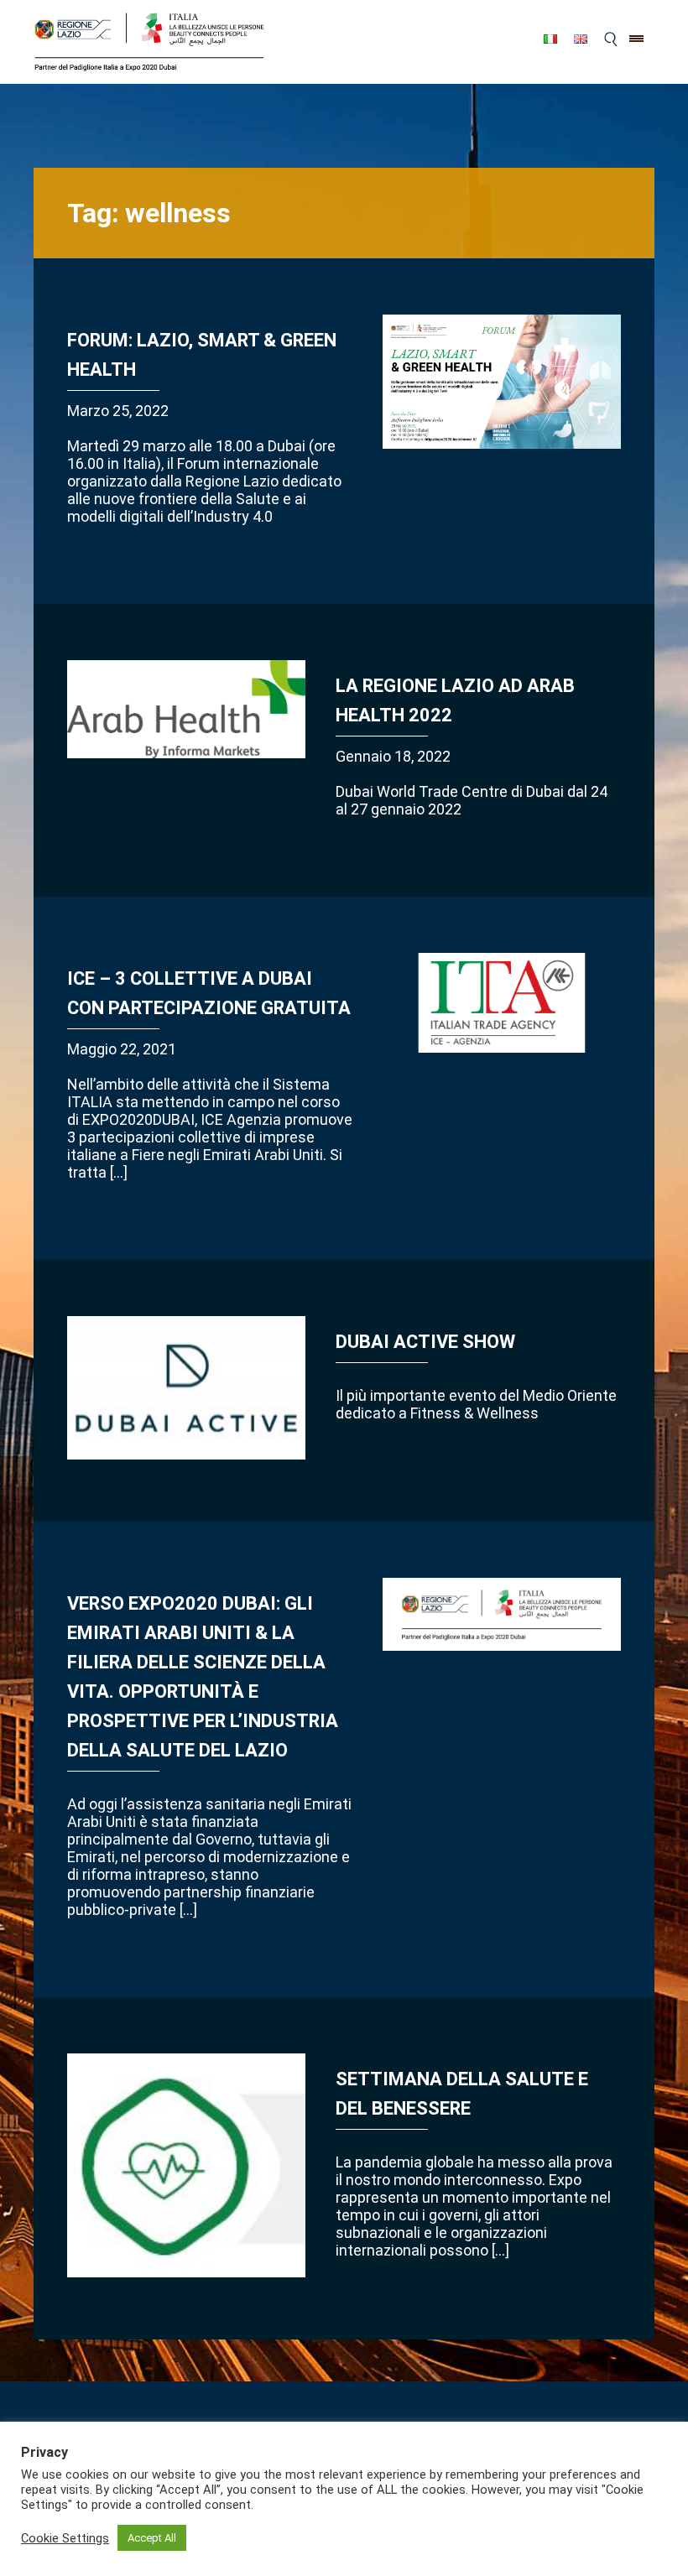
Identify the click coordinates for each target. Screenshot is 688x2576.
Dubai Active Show (425, 1342)
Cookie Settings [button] (65, 2538)
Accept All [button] (152, 2538)
